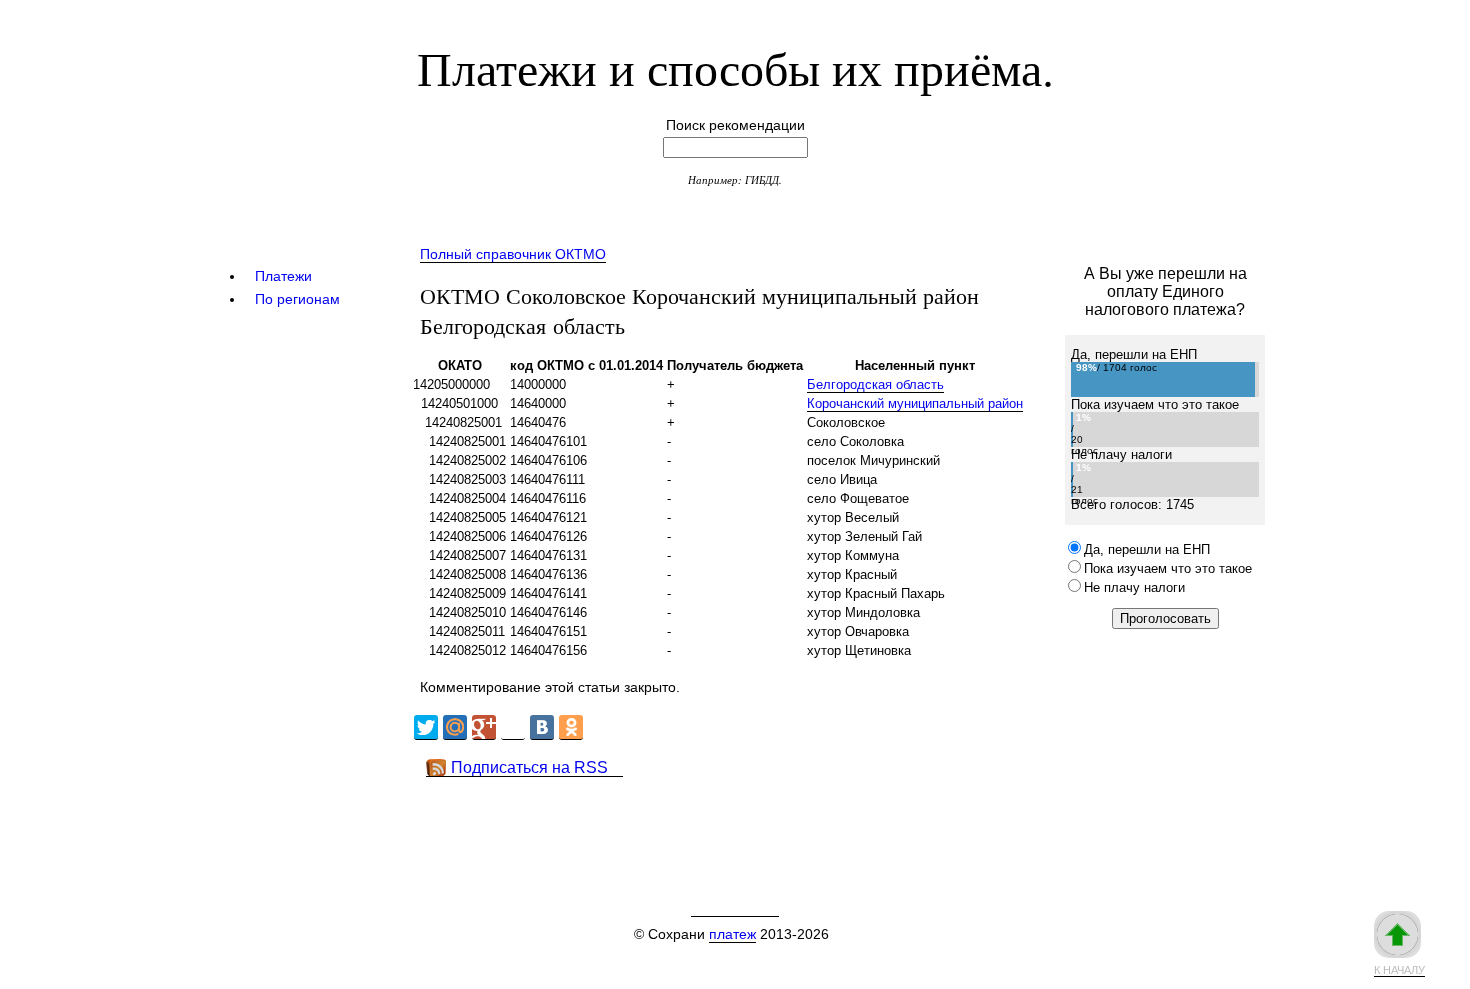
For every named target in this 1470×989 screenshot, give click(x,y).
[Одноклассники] (571, 727)
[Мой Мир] (455, 727)
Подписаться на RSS (529, 767)
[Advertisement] (774, 822)
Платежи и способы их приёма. (735, 67)
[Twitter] (426, 727)
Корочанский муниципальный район (915, 403)
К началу (1399, 970)
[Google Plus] (484, 727)
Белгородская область (875, 384)
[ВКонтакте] (542, 727)
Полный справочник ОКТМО (513, 254)
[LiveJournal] (513, 727)
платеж (732, 934)
